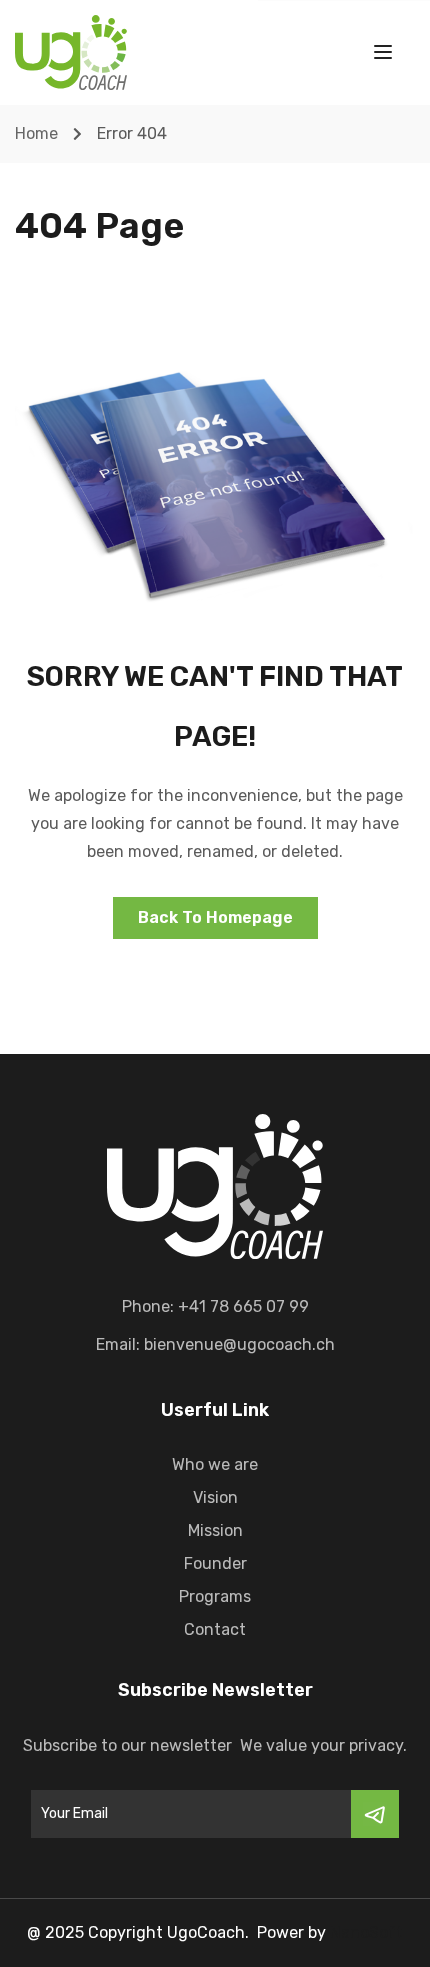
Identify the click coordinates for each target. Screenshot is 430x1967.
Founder (215, 1563)
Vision (215, 1497)
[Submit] (375, 1814)
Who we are (215, 1464)
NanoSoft (366, 1932)
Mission (215, 1530)
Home (36, 133)
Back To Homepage (215, 917)
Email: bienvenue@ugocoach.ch (215, 1344)
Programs (215, 1596)
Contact (215, 1629)
